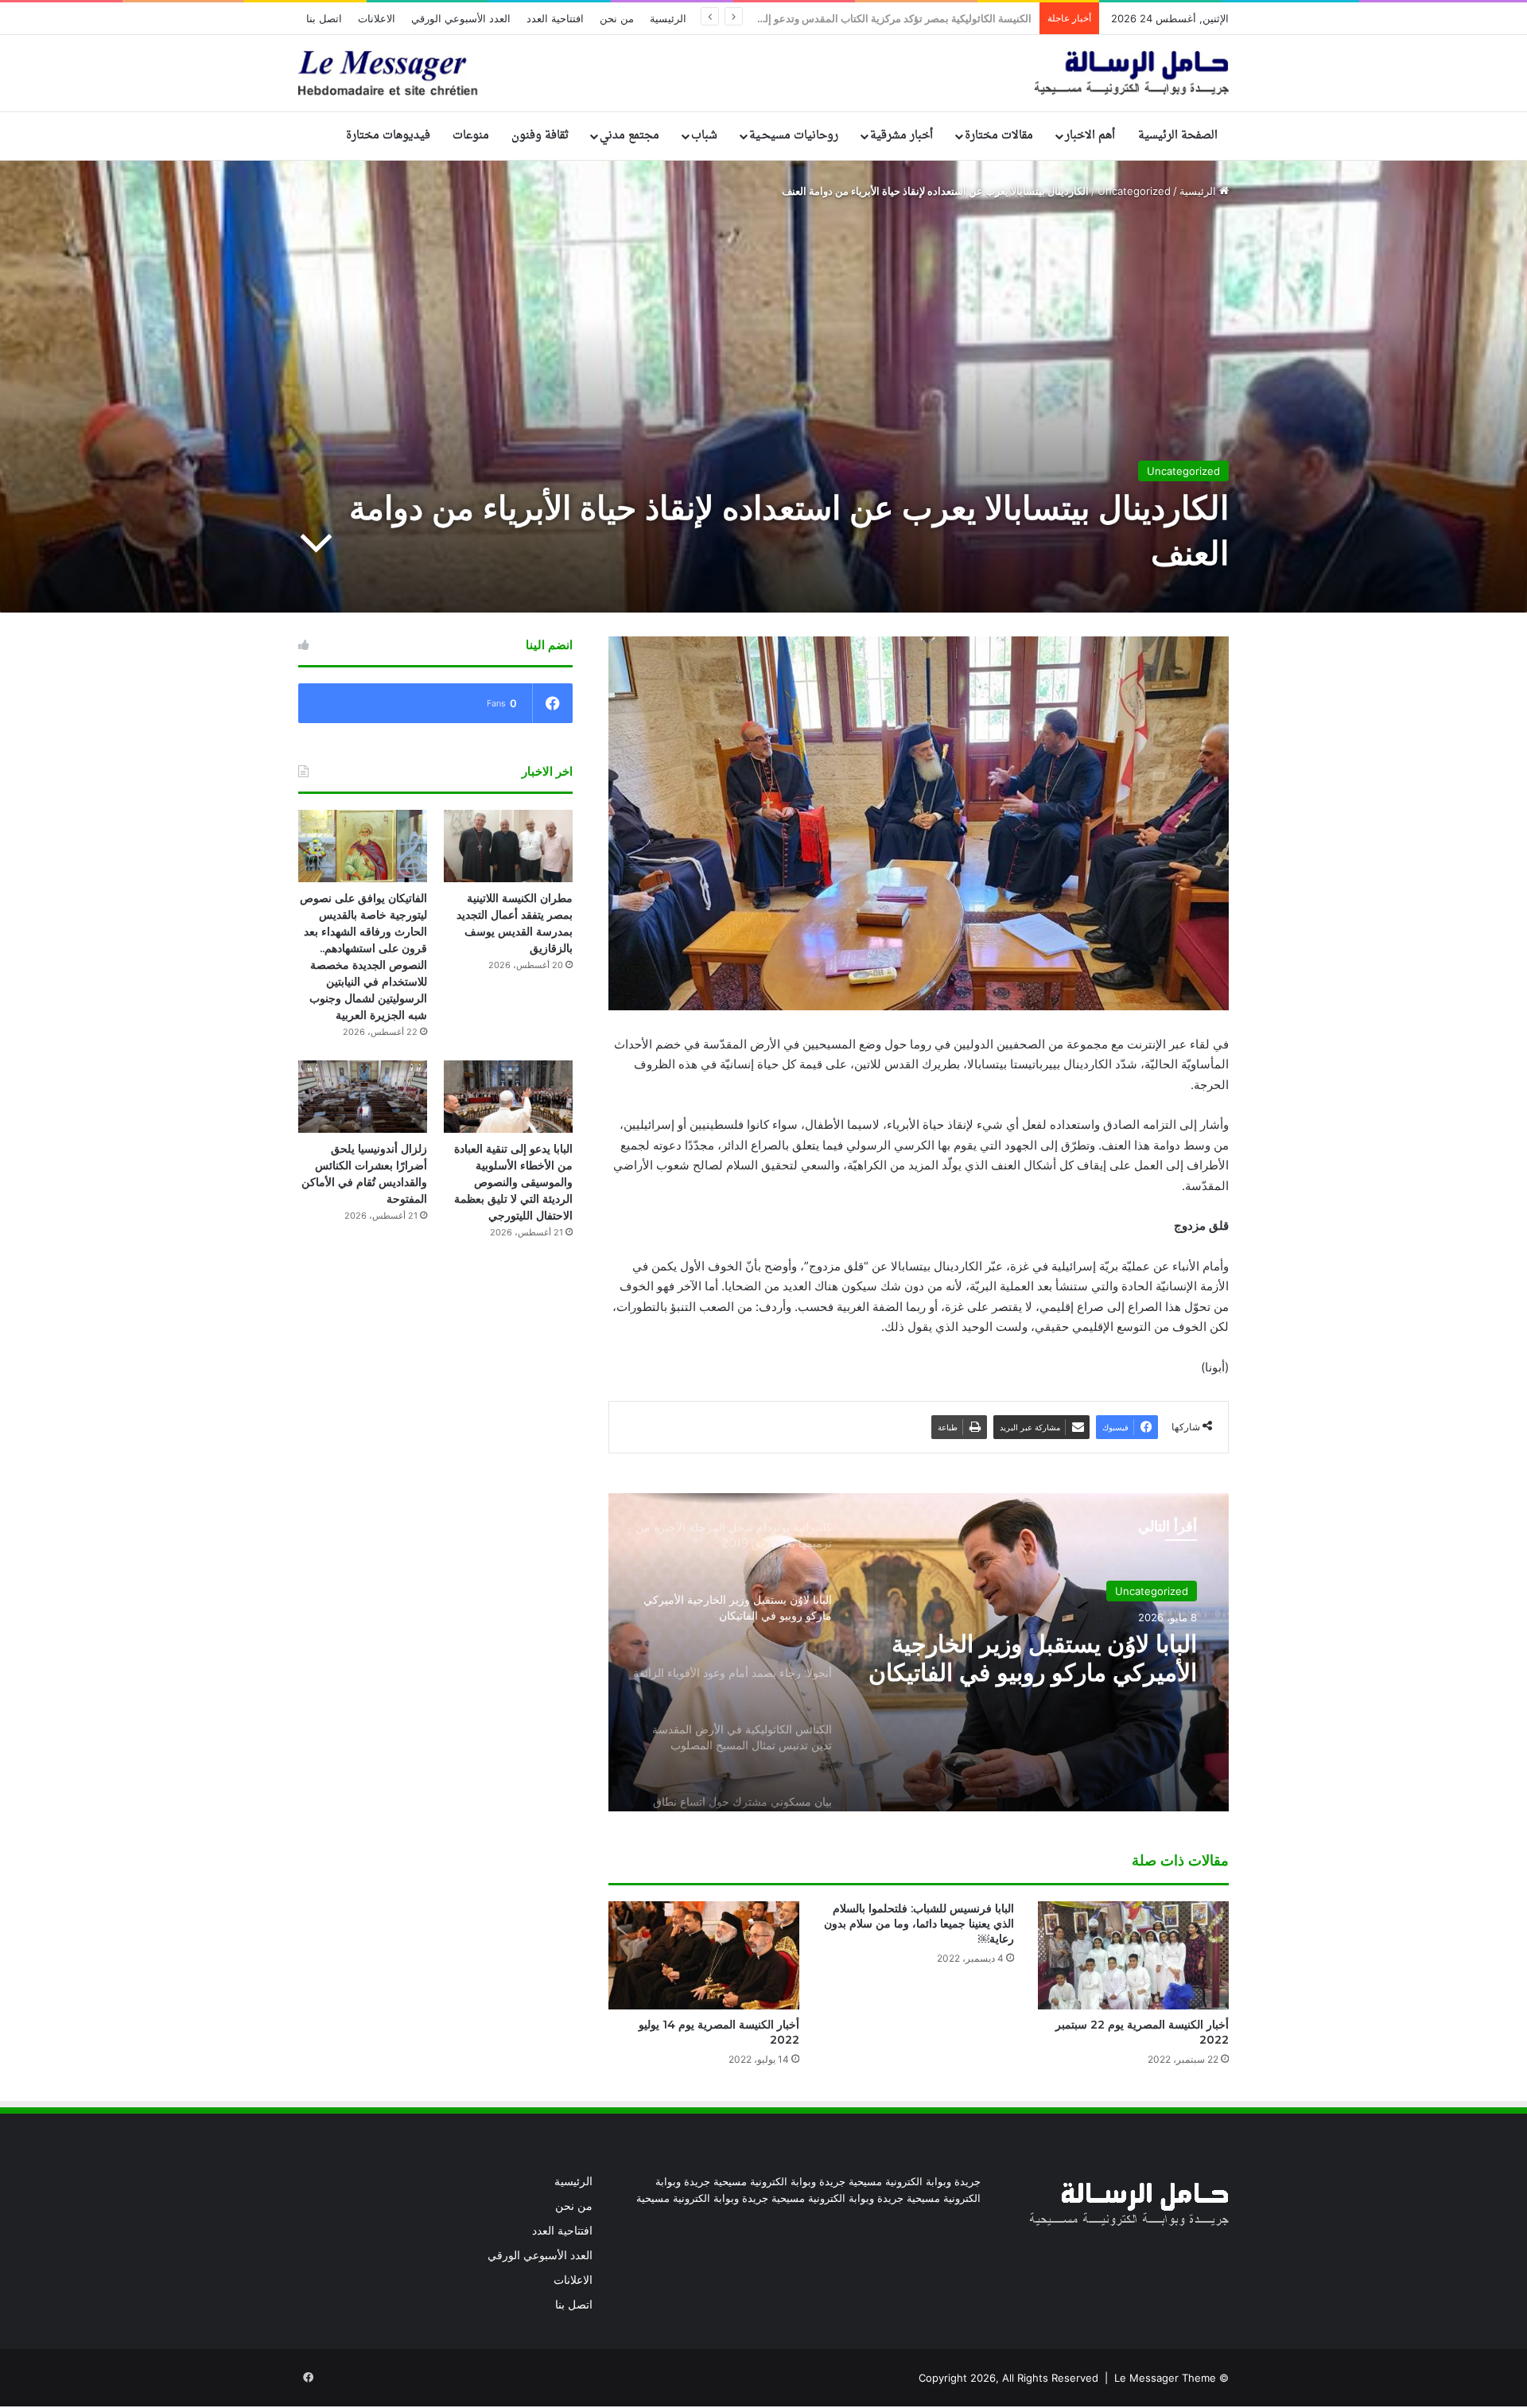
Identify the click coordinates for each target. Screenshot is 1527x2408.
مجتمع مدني (629, 136)
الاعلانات (377, 18)
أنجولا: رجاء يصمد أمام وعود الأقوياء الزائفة (1061, 1659)
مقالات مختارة (999, 136)
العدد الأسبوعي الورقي (461, 18)
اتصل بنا (324, 18)
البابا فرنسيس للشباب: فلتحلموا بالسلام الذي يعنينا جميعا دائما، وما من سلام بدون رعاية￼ (919, 1924)
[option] (919, 1652)
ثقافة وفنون (540, 136)
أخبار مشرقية (901, 136)
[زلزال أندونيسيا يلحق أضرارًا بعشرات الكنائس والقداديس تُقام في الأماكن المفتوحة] (363, 1097)
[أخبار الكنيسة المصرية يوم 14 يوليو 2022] (704, 1955)
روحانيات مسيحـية (794, 136)
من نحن (617, 18)
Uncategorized (1134, 191)
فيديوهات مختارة (388, 136)
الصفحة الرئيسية (1178, 136)
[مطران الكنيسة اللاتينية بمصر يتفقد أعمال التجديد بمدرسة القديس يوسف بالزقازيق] (508, 846)
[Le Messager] (763, 73)
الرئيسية (668, 18)
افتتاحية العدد (555, 18)
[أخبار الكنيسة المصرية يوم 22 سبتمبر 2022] (1133, 1955)
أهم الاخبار (1090, 136)
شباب (704, 136)
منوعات (471, 136)
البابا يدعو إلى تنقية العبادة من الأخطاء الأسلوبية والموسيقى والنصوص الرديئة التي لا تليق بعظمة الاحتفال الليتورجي (513, 1182)
